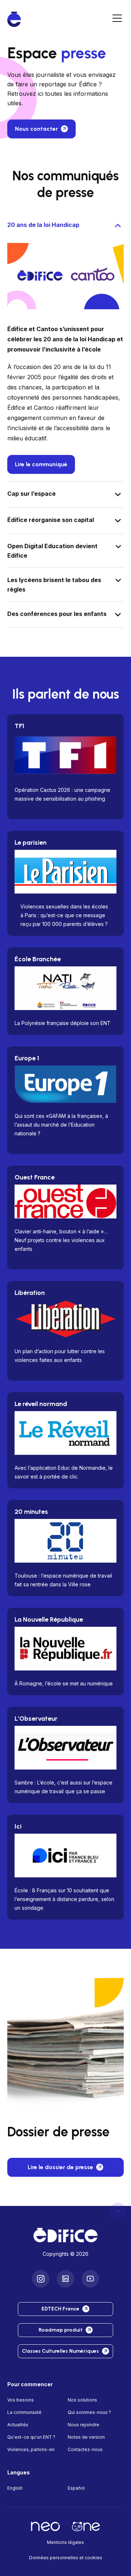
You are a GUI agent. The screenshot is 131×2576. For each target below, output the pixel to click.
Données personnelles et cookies (66, 2557)
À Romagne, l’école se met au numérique (64, 1683)
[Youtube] (90, 2278)
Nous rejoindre (84, 2424)
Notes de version (86, 2437)
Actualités (18, 2424)
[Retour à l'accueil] (65, 2235)
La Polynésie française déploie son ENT (63, 1023)
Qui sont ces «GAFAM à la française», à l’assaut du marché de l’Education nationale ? (61, 1125)
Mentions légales (65, 2542)
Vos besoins (21, 2400)
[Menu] (117, 19)
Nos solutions (82, 2400)
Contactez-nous (85, 2449)
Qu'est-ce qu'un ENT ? (31, 2437)
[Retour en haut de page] (118, 2211)
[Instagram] (41, 2278)
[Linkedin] (65, 2278)
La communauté (24, 2412)
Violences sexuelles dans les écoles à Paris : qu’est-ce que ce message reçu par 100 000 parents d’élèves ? (64, 915)
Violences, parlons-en (31, 2449)
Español (76, 2488)
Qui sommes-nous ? (89, 2412)
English (15, 2488)
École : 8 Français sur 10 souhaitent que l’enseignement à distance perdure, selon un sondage (64, 1899)
